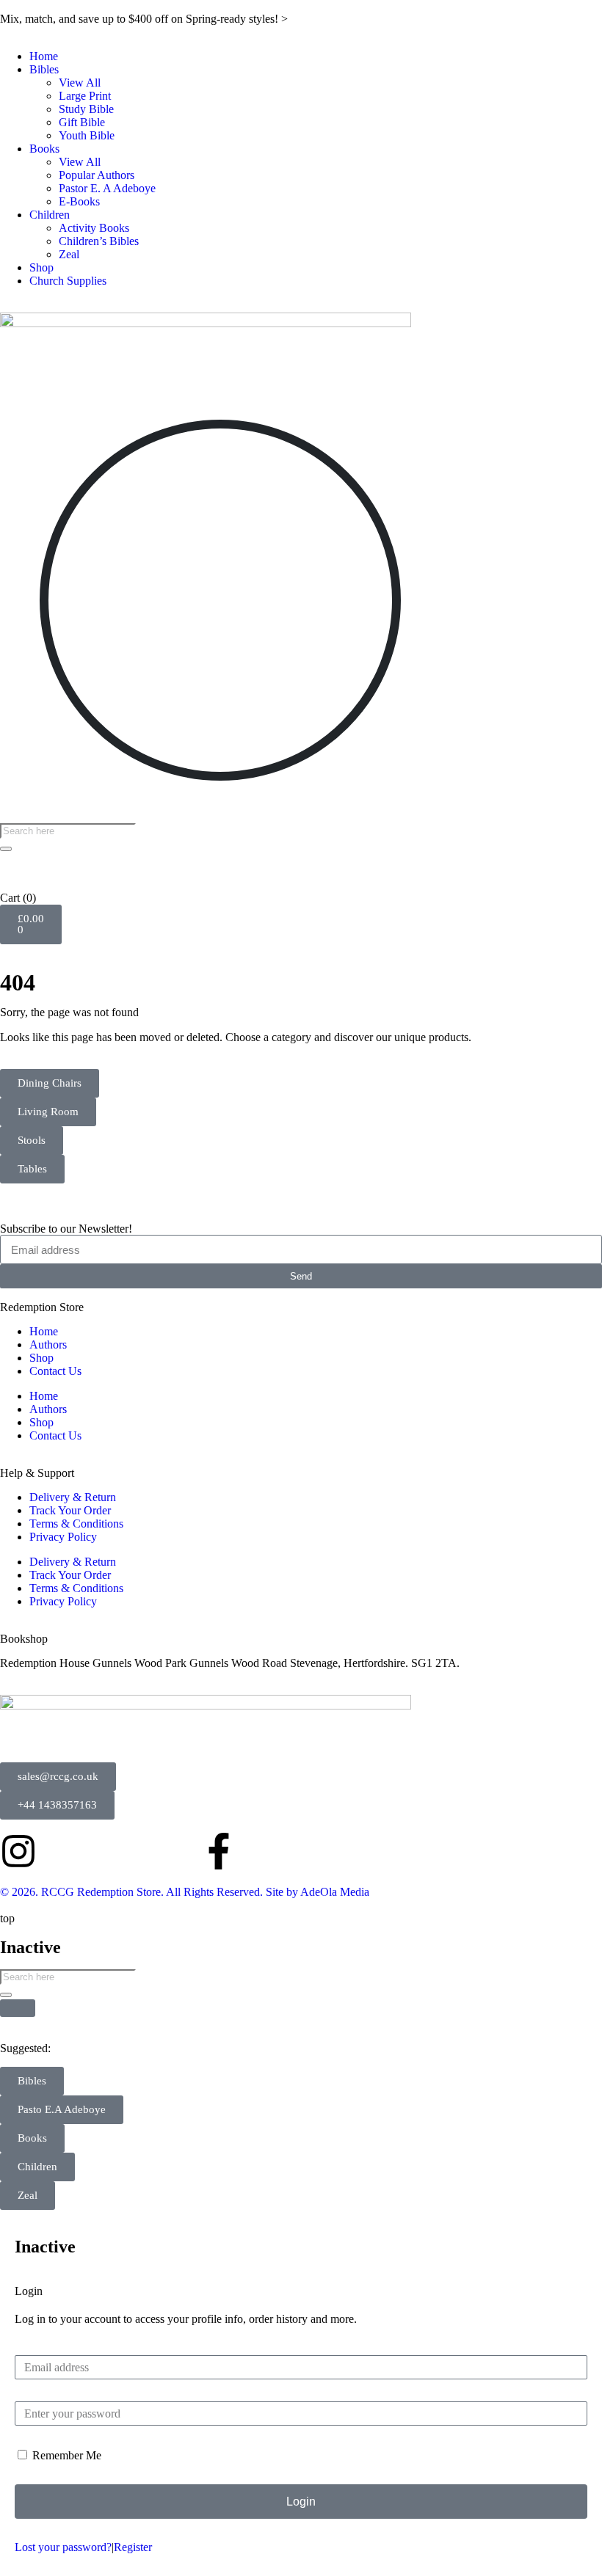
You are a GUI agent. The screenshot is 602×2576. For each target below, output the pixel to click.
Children (50, 215)
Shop (41, 267)
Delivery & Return (73, 1497)
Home (44, 56)
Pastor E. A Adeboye (107, 188)
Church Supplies (68, 281)
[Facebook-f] (219, 1851)
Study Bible (86, 109)
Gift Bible (82, 122)
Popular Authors (97, 175)
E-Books (79, 201)
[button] (62, 2110)
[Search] (6, 849)
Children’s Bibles (99, 241)
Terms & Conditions (76, 1524)
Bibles (44, 69)
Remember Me (65, 2455)
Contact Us (55, 1371)
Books (44, 149)
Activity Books (94, 228)
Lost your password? (63, 2547)
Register (133, 2547)
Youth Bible (87, 135)
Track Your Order (70, 1510)
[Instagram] (18, 1851)
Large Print (85, 96)
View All (80, 83)
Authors (48, 1344)
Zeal (69, 254)
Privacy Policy (63, 1537)
